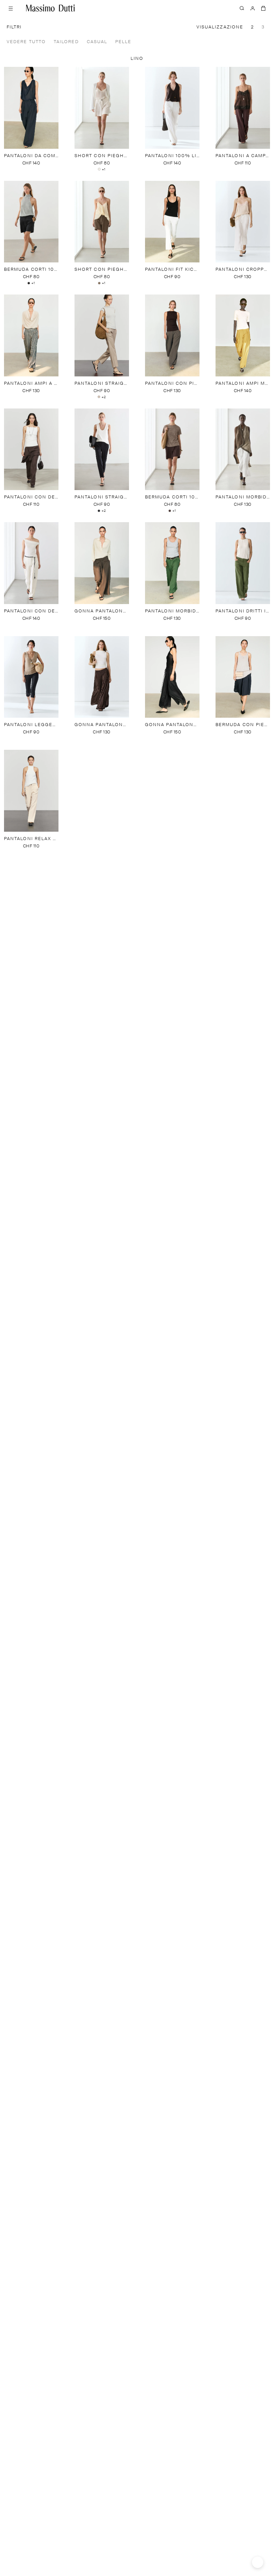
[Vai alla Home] (50, 8)
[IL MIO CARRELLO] (263, 8)
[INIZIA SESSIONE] (253, 8)
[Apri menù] (11, 8)
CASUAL (97, 42)
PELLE (123, 42)
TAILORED (66, 42)
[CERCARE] (242, 8)
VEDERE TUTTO (26, 42)
